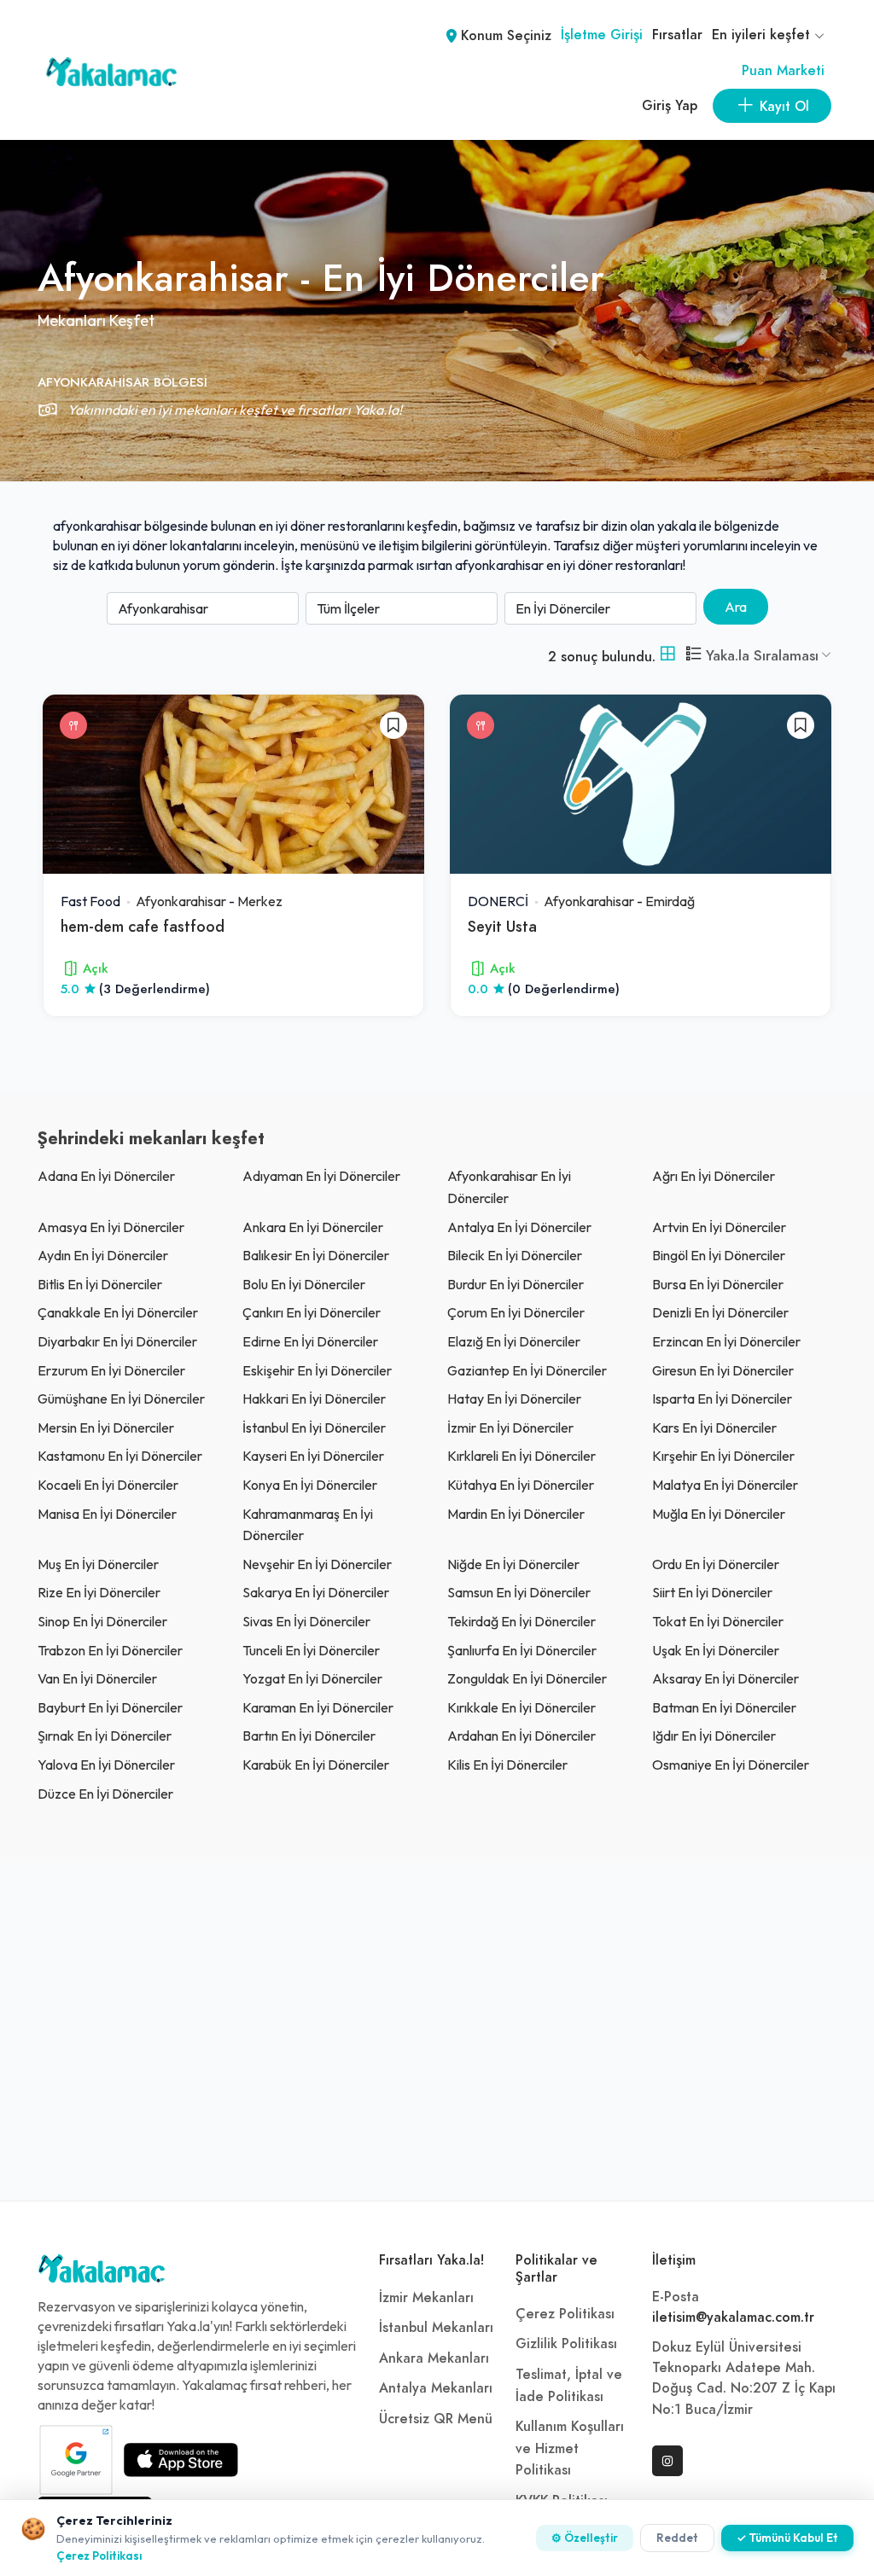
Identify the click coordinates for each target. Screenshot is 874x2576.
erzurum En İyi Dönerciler (111, 1370)
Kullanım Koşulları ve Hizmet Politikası (570, 2448)
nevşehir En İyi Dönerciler (317, 1564)
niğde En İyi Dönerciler (513, 1564)
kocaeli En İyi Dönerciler (108, 1485)
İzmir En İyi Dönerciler (510, 1428)
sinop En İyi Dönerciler (102, 1621)
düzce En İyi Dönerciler (105, 1794)
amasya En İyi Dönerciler (111, 1227)
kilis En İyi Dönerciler (507, 1765)
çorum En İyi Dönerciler (516, 1312)
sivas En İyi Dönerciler (306, 1621)
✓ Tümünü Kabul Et (787, 2538)
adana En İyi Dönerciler (106, 1176)
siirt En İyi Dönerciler (712, 1592)
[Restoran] (73, 725)
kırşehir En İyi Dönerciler (723, 1456)
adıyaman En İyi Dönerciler (321, 1176)
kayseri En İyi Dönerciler (313, 1456)
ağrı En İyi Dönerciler (714, 1176)
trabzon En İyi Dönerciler (110, 1650)
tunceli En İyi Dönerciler (311, 1650)
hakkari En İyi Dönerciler (314, 1398)
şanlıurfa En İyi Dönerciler (522, 1650)
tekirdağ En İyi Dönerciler (521, 1621)
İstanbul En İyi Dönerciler (314, 1428)
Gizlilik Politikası (566, 2344)
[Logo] (102, 2273)
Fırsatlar (677, 35)
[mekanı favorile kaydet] (393, 725)
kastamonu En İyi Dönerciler (120, 1456)
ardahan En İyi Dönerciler (521, 1736)
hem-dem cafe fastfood (143, 926)
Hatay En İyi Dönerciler (514, 1398)
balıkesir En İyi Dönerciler (316, 1255)
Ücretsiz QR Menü (436, 2419)
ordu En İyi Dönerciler (716, 1564)
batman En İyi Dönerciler (724, 1707)
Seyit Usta (502, 926)
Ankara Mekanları (434, 2358)
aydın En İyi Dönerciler (103, 1255)
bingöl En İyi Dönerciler (719, 1255)
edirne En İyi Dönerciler (310, 1341)
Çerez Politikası (565, 2314)
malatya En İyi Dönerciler (725, 1485)
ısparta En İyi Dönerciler (722, 1398)
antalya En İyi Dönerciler (519, 1227)
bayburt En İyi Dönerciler (110, 1707)
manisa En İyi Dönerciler (107, 1514)
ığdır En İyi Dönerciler (714, 1736)
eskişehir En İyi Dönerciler (317, 1370)
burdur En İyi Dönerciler (516, 1284)
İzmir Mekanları (426, 2298)
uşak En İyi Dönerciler (716, 1650)
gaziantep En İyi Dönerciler (527, 1370)
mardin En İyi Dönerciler (516, 1514)
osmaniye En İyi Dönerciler (731, 1765)
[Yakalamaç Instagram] (667, 2461)
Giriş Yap (670, 106)
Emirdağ (670, 901)
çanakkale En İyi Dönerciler (118, 1312)
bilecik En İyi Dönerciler (515, 1255)
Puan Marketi (783, 71)
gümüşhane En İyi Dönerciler (121, 1398)
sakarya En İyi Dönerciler (316, 1592)
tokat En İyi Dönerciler (718, 1621)
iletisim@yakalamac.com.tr (733, 2317)
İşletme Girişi (602, 35)
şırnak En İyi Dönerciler (105, 1736)
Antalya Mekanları (436, 2388)
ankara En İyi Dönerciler (313, 1227)
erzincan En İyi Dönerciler (726, 1341)
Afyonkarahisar (181, 901)
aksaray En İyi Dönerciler (725, 1678)
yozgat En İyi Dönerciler (312, 1678)
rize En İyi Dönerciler (99, 1592)
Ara (736, 607)
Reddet (677, 2538)
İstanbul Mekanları (436, 2328)
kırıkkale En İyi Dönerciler (521, 1707)
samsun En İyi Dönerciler (519, 1592)
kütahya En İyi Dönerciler (521, 1485)
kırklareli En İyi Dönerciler (521, 1456)
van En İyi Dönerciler (97, 1678)
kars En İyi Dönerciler (714, 1428)
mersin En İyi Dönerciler (106, 1428)
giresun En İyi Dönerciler (723, 1370)
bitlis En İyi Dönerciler (100, 1284)
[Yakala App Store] (181, 2460)
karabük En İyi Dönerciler (316, 1765)
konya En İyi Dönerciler (310, 1485)
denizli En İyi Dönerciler (720, 1312)
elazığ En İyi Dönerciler (514, 1341)
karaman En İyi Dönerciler (318, 1707)
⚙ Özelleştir (585, 2538)
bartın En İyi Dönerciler (309, 1736)
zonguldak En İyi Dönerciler (527, 1678)
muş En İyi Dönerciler (98, 1564)
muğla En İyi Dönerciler (719, 1514)
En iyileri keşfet (763, 35)
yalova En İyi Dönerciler (106, 1765)
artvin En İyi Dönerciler (719, 1227)
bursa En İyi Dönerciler (718, 1284)
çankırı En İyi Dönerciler (312, 1312)
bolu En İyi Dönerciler (304, 1284)
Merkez (260, 901)
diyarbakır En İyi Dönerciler (117, 1341)
